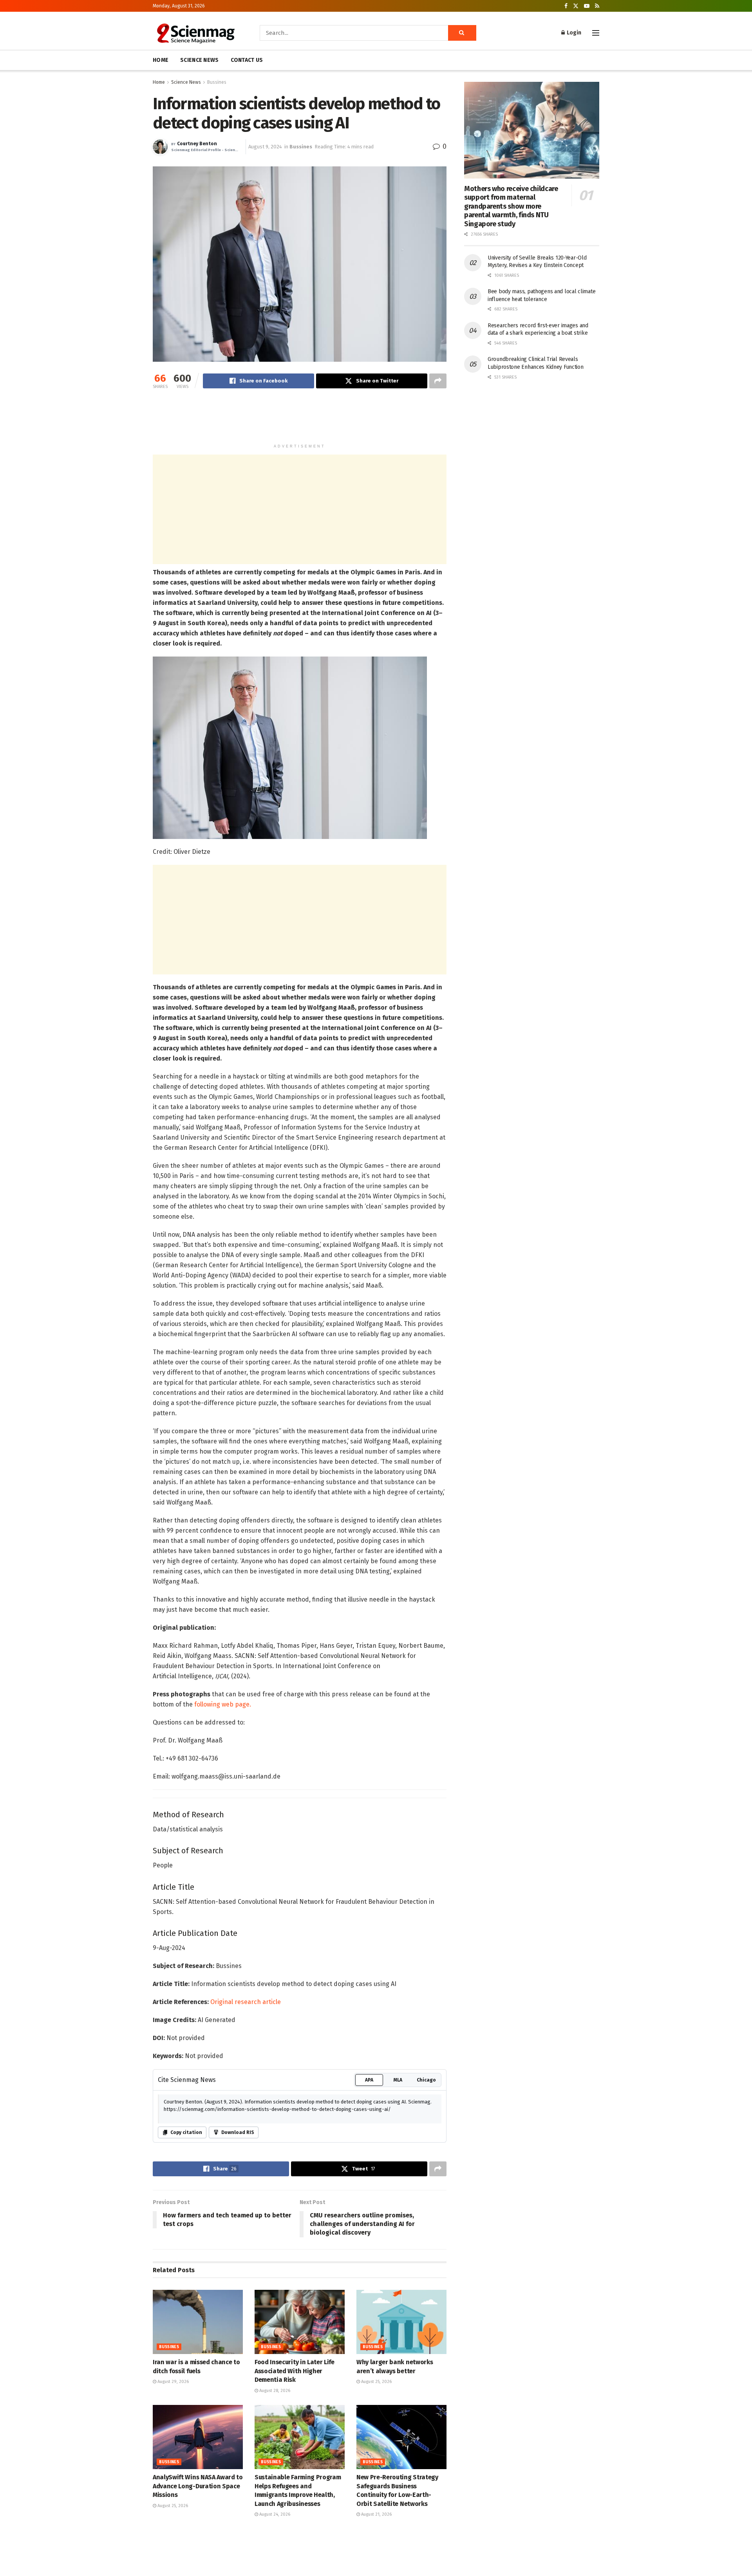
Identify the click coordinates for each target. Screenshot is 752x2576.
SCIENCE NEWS (199, 60)
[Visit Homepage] (195, 33)
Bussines (217, 82)
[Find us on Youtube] (587, 6)
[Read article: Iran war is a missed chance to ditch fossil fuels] (198, 2322)
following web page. (223, 1704)
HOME (161, 60)
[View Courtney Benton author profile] (160, 147)
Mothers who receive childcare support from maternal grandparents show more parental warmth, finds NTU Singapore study (511, 206)
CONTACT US (247, 60)
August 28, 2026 (274, 2391)
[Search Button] (462, 33)
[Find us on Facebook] (566, 6)
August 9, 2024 (265, 147)
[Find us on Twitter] (576, 6)
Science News (186, 82)
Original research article (246, 2002)
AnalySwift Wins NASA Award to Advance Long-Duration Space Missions (198, 2486)
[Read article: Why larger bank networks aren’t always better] (401, 2322)
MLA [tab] (398, 2080)
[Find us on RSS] (597, 6)
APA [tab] (369, 2080)
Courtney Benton (197, 144)
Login (573, 33)
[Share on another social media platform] (438, 381)
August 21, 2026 (376, 2514)
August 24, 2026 (274, 2514)
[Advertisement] (300, 420)
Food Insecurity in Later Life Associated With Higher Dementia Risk (295, 2371)
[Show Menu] (596, 33)
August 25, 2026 (376, 2382)
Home (159, 82)
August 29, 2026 (173, 2382)
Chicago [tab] (426, 2080)
